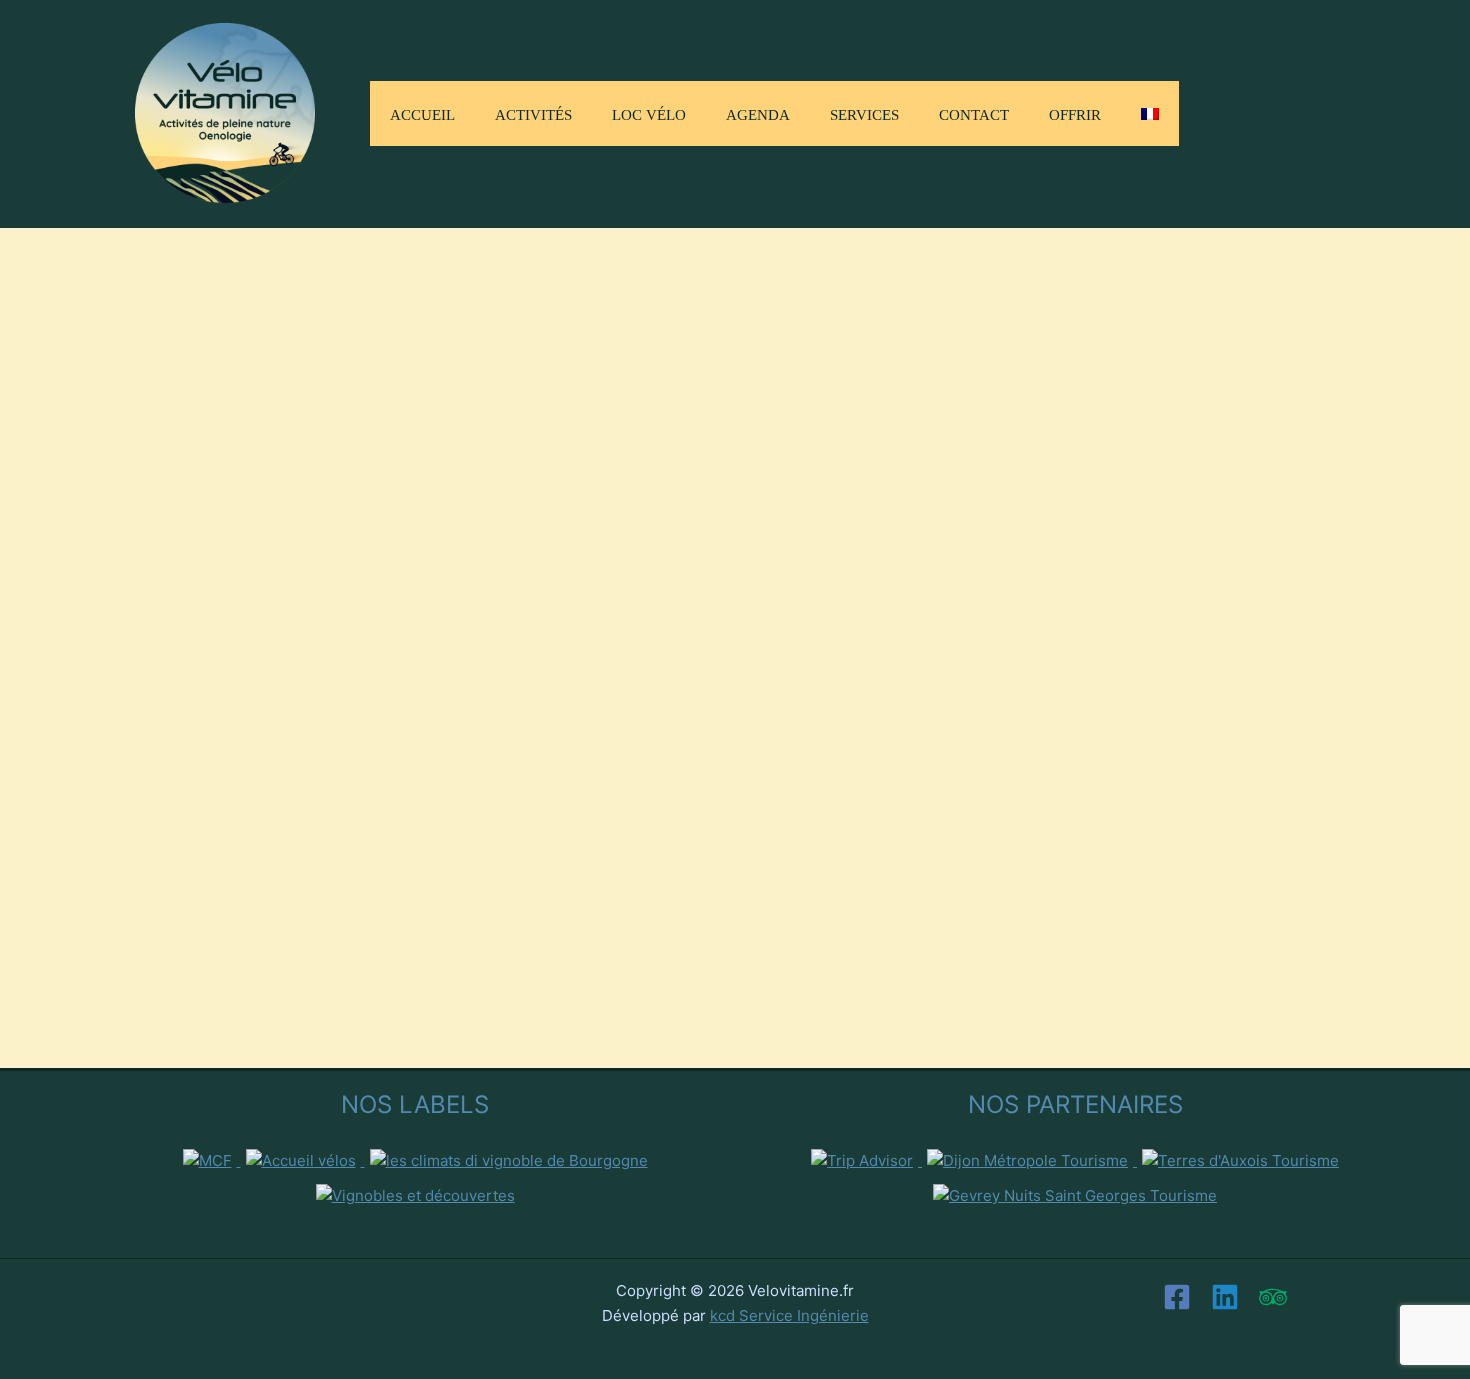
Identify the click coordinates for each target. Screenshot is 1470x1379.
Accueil (422, 112)
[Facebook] (1177, 1297)
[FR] (1150, 113)
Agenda (758, 112)
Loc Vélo (649, 112)
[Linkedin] (1225, 1297)
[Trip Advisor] (1273, 1297)
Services (864, 112)
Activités (533, 112)
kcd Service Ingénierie (789, 1315)
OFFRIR (1075, 112)
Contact (974, 112)
